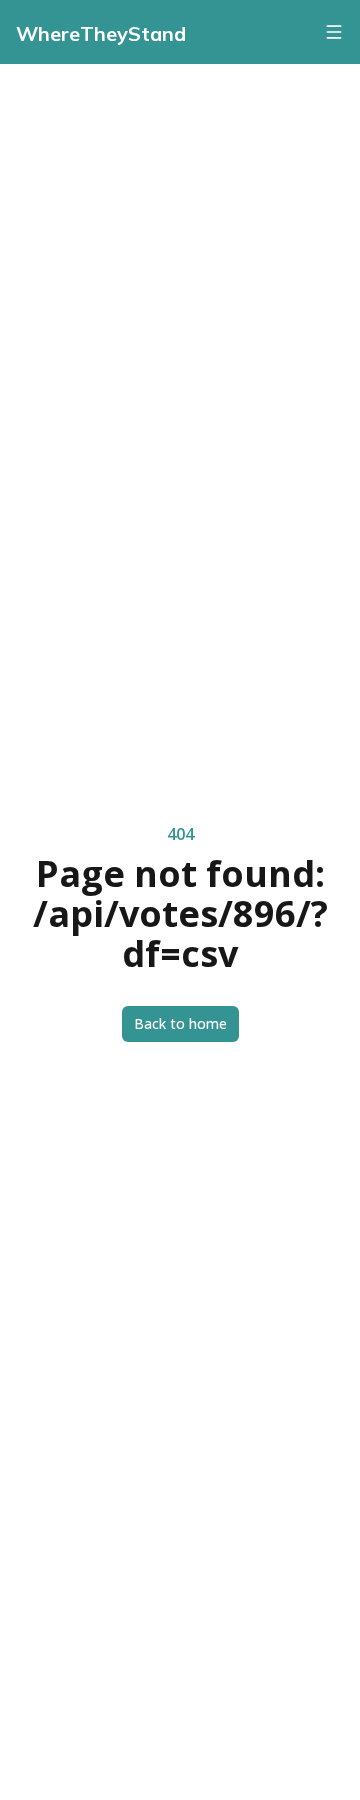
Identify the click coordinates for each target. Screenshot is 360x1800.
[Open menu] (334, 32)
